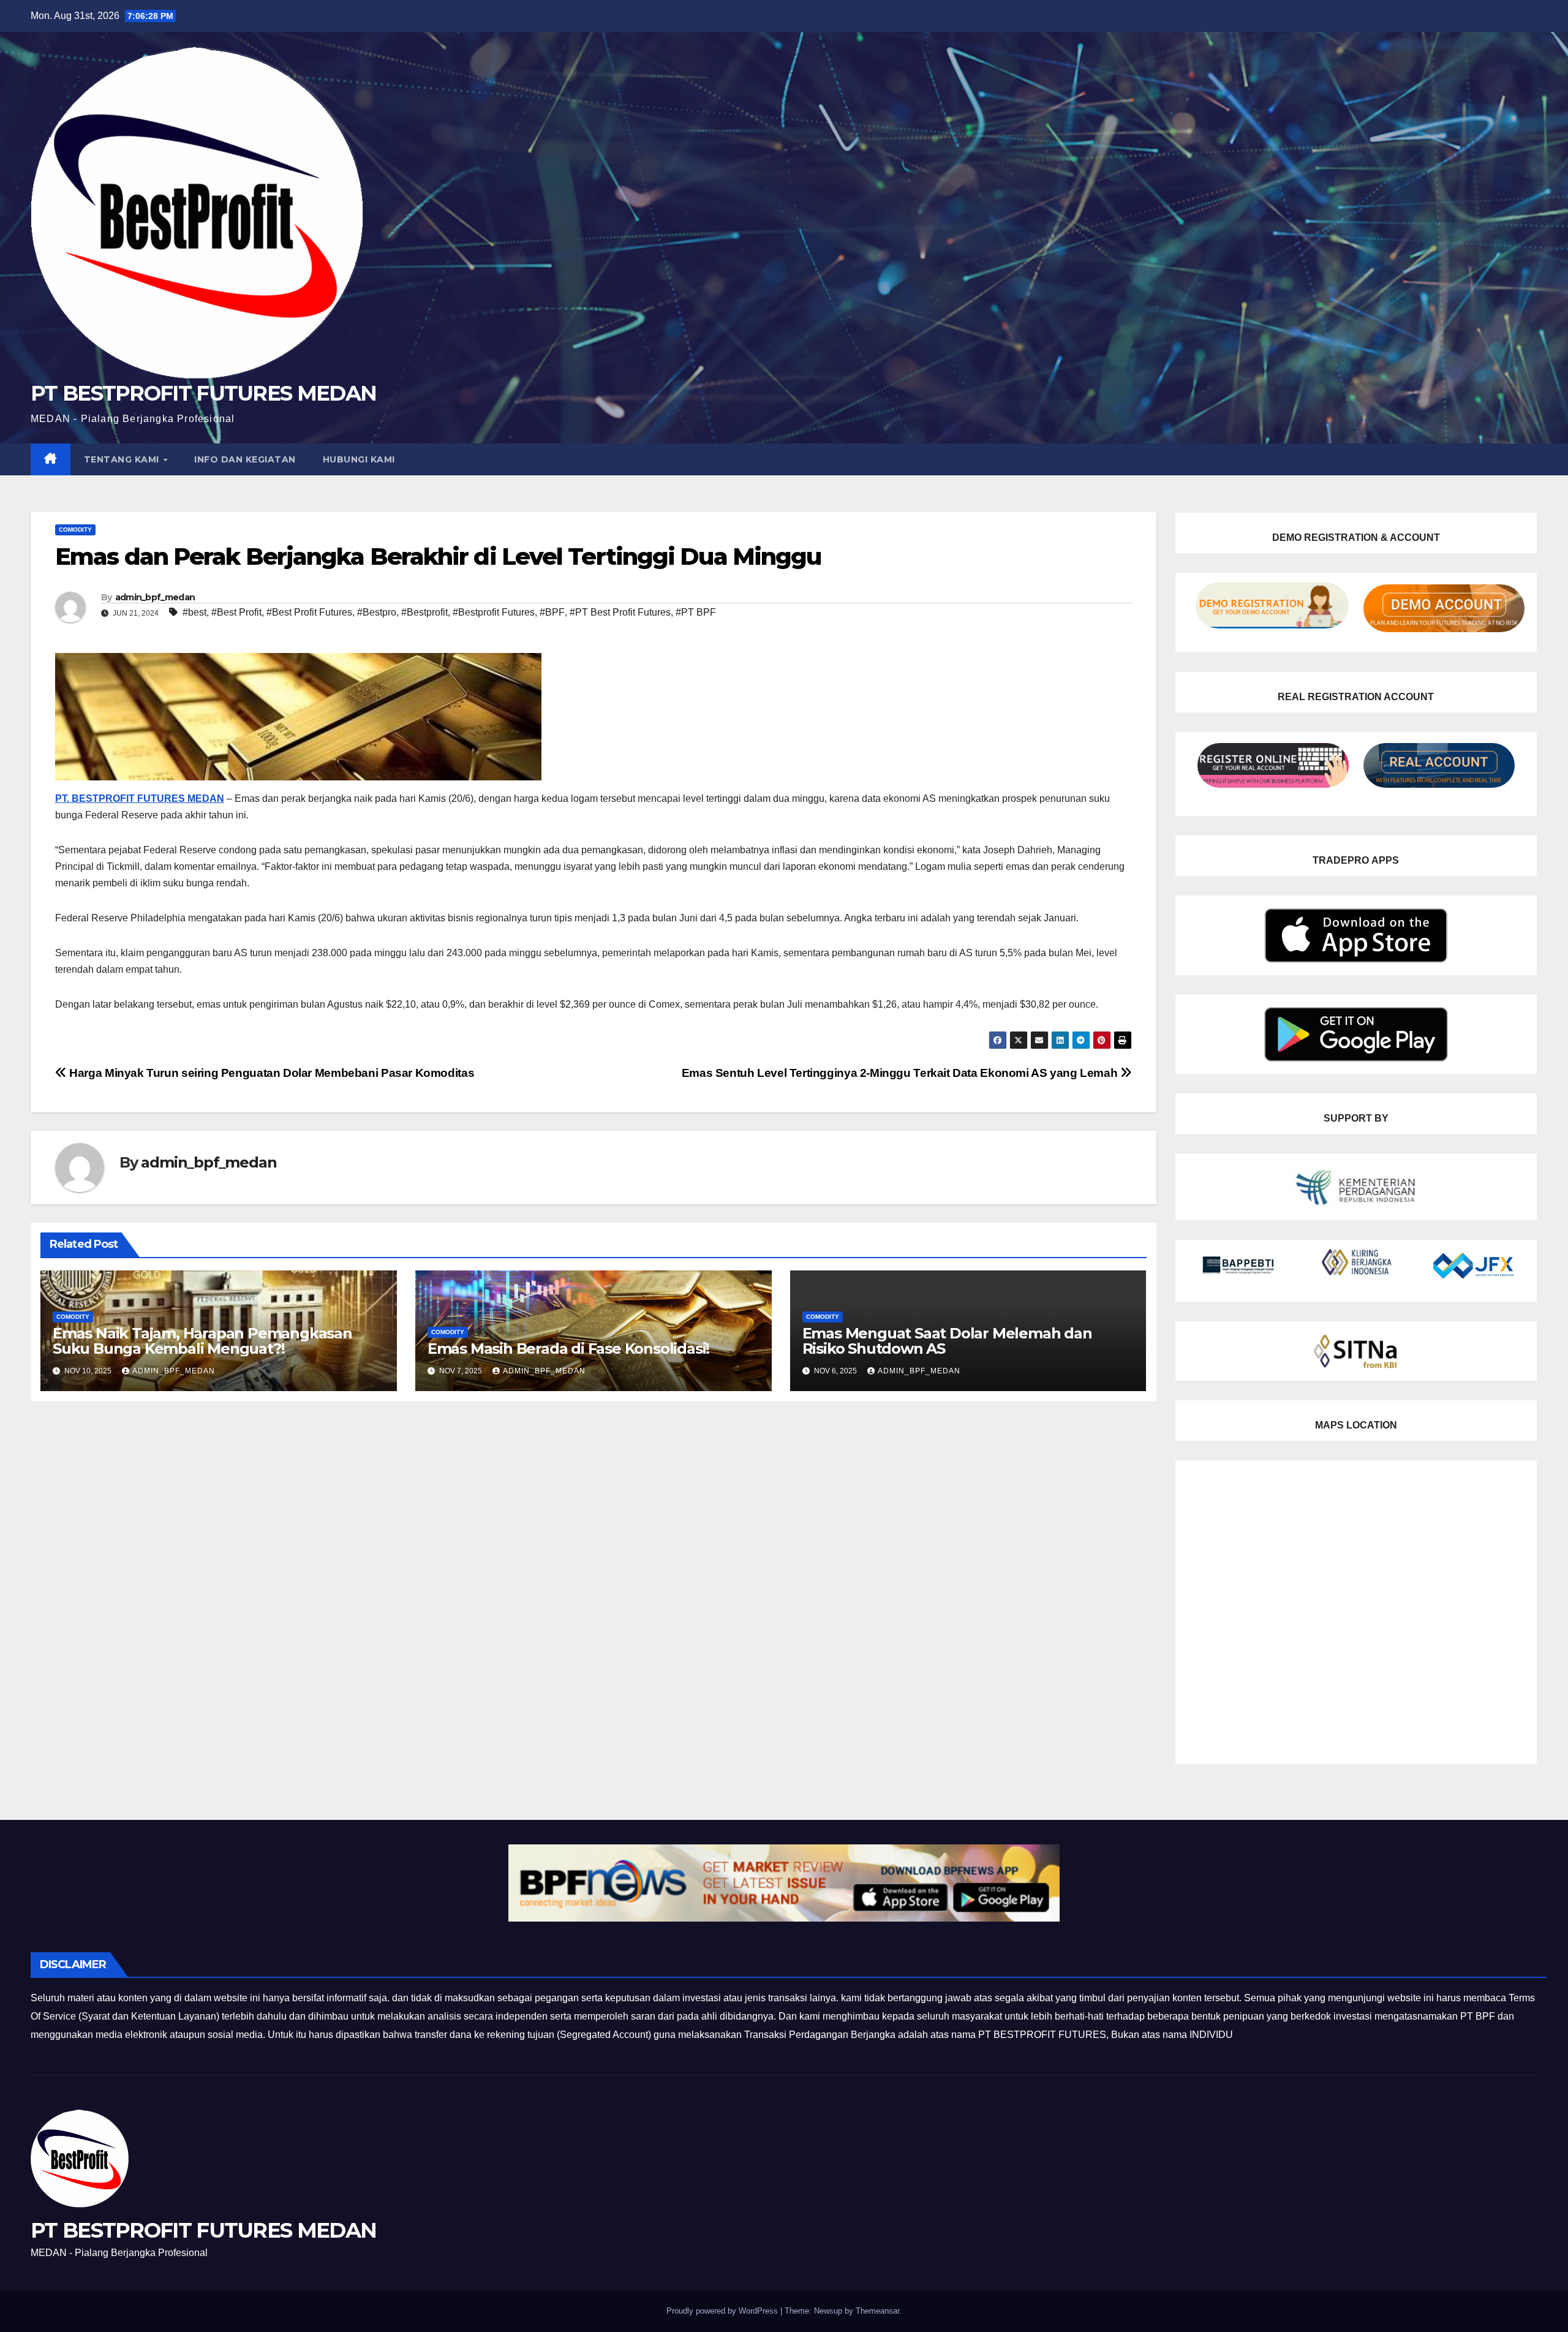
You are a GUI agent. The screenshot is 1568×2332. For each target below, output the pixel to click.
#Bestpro (377, 612)
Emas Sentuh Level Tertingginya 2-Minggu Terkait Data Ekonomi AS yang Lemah (901, 1073)
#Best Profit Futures (309, 612)
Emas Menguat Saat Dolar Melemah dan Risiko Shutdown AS (947, 1341)
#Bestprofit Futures (494, 612)
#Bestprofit (424, 612)
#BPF (552, 612)
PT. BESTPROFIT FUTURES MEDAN (140, 798)
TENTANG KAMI (123, 459)
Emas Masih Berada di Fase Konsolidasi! (568, 1349)
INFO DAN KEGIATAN (245, 459)
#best (194, 612)
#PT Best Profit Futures (620, 612)
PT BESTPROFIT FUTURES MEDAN (203, 393)
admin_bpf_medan (155, 597)
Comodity (75, 530)
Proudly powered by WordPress (723, 2311)
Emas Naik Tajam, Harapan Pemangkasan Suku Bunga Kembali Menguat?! (202, 1341)
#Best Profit (236, 612)
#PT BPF (696, 612)
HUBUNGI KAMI (359, 459)
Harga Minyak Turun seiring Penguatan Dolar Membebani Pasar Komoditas (270, 1073)
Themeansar (877, 2311)
